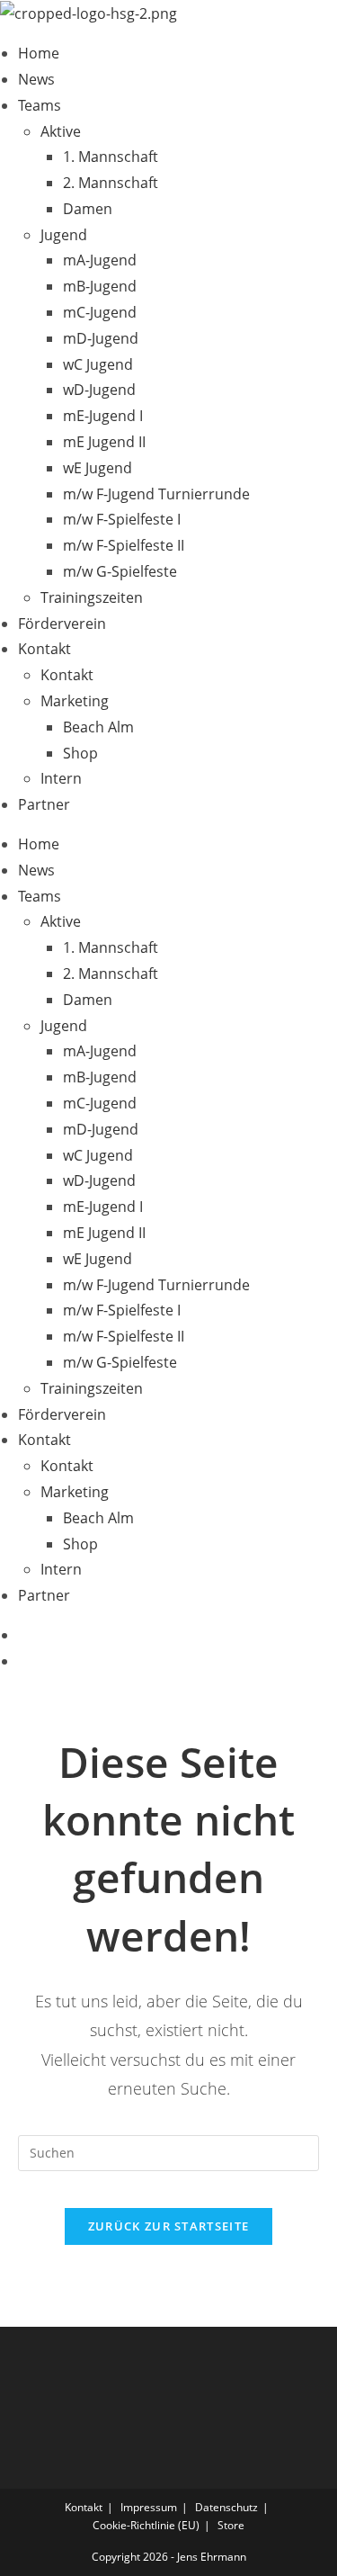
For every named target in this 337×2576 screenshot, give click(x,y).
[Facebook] (23, 1635)
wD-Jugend (99, 390)
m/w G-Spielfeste (120, 571)
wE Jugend (98, 468)
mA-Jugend (100, 260)
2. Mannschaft (111, 183)
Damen (88, 209)
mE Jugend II (104, 442)
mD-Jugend (101, 338)
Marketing (75, 701)
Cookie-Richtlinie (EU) (146, 2525)
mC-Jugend (100, 312)
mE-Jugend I (103, 416)
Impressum (149, 2507)
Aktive (61, 131)
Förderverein (62, 624)
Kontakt (44, 649)
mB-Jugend (100, 286)
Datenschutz (226, 2507)
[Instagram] (23, 1661)
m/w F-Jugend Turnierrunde (156, 494)
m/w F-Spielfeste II (124, 545)
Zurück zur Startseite (168, 2226)
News (36, 79)
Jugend (64, 235)
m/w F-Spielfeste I (122, 519)
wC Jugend (98, 364)
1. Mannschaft (111, 157)
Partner (44, 804)
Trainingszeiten (92, 597)
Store (231, 2525)
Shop (80, 753)
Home (39, 53)
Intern (61, 778)
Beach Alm (98, 727)
